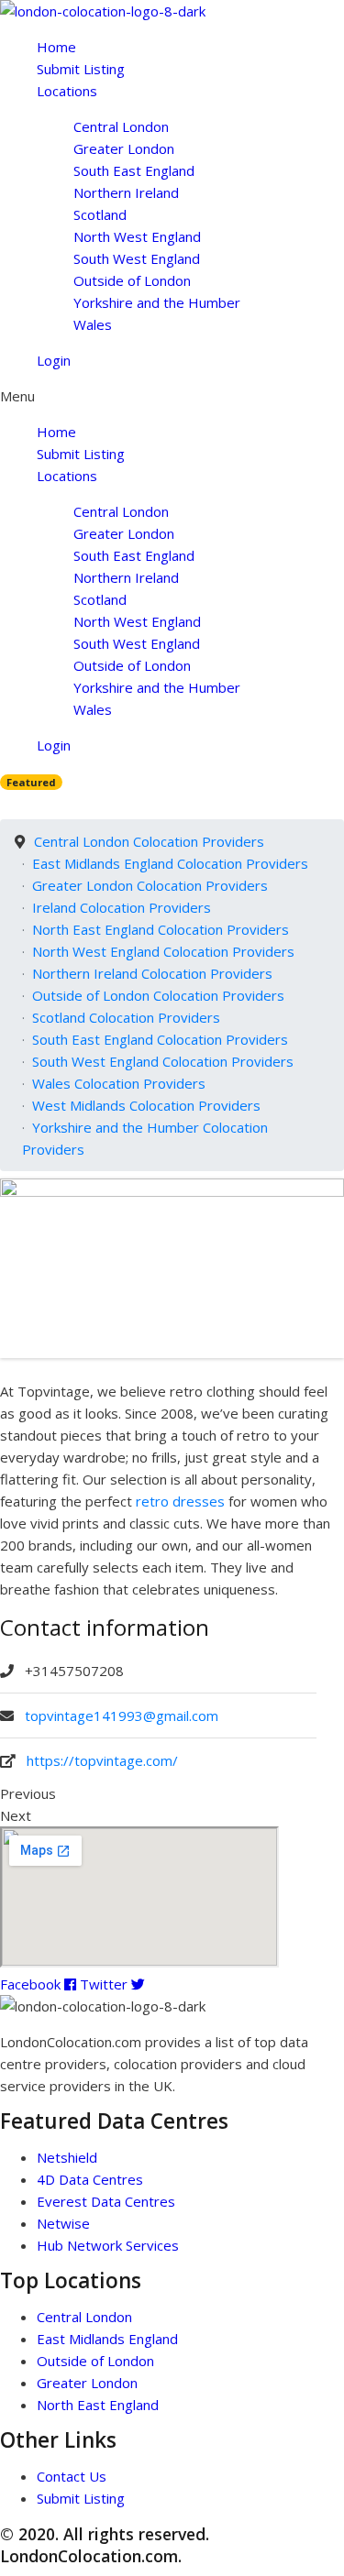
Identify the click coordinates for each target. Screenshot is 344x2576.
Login (54, 360)
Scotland (100, 214)
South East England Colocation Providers (160, 1039)
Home (56, 47)
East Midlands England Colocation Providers (170, 863)
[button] (172, 396)
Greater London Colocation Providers (150, 885)
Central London (121, 126)
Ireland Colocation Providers (122, 907)
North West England (137, 236)
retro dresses (180, 1501)
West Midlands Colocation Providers (146, 1105)
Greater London (124, 148)
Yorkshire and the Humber (157, 302)
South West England (137, 258)
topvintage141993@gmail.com (122, 1716)
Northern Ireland (126, 192)
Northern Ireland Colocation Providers (152, 973)
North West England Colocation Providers (163, 951)
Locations (67, 91)
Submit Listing (81, 69)
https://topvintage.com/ (102, 1760)
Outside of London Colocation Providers (158, 995)
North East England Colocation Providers (161, 929)
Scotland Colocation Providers (126, 1017)
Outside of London (132, 280)
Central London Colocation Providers (149, 841)
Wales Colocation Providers (119, 1083)
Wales (93, 324)
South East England (134, 170)
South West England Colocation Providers (163, 1061)
